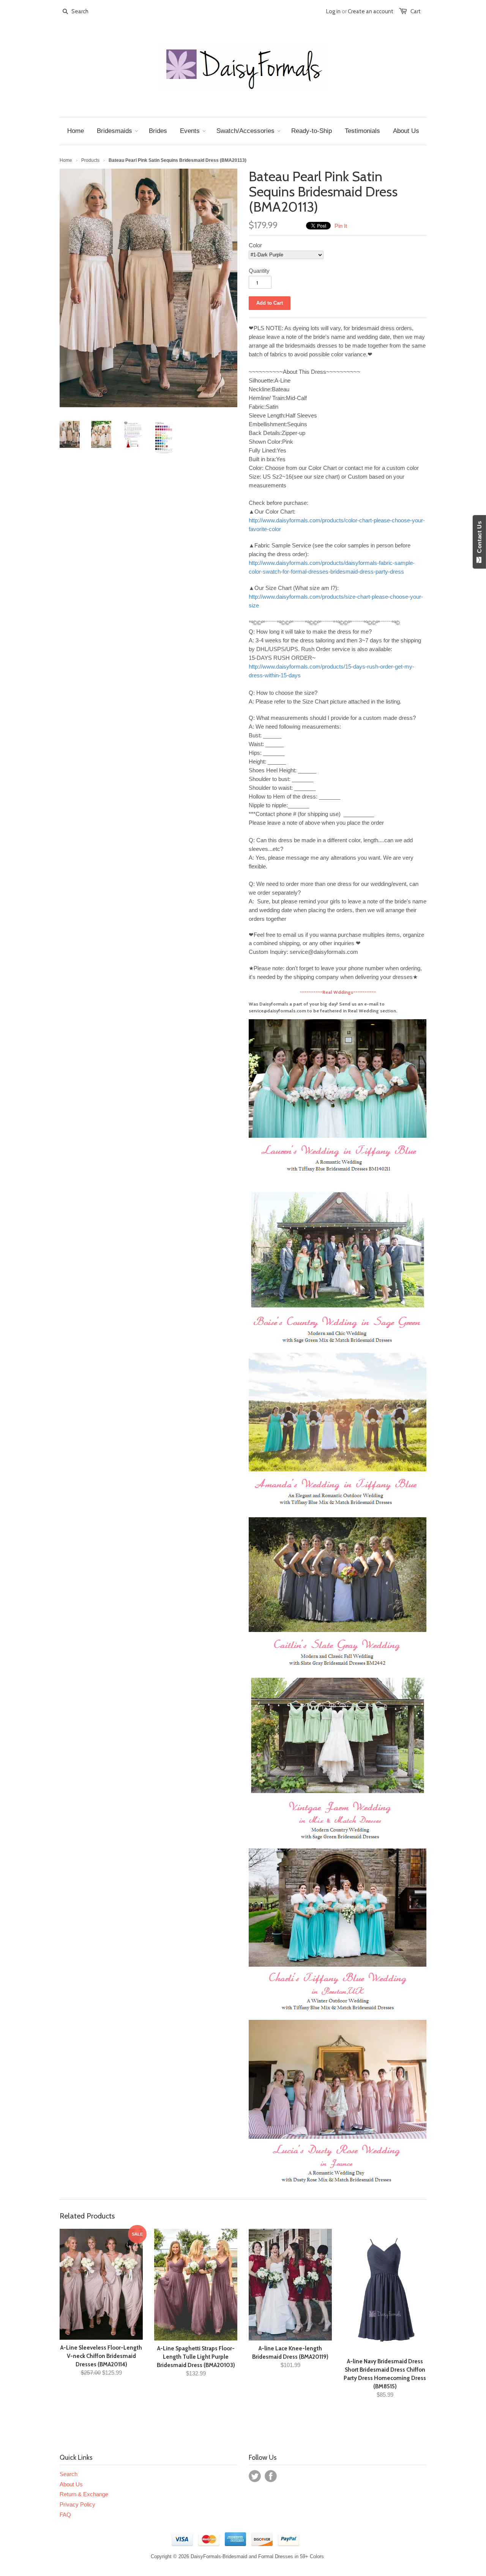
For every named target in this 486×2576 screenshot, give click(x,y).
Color (255, 245)
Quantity (259, 271)
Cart (416, 11)
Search (69, 2474)
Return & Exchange (84, 2494)
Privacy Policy (77, 2504)
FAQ (65, 2515)
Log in (333, 11)
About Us (71, 2484)
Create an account (371, 11)
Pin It (341, 226)
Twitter (255, 2476)
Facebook (271, 2476)
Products (90, 160)
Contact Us (479, 539)
